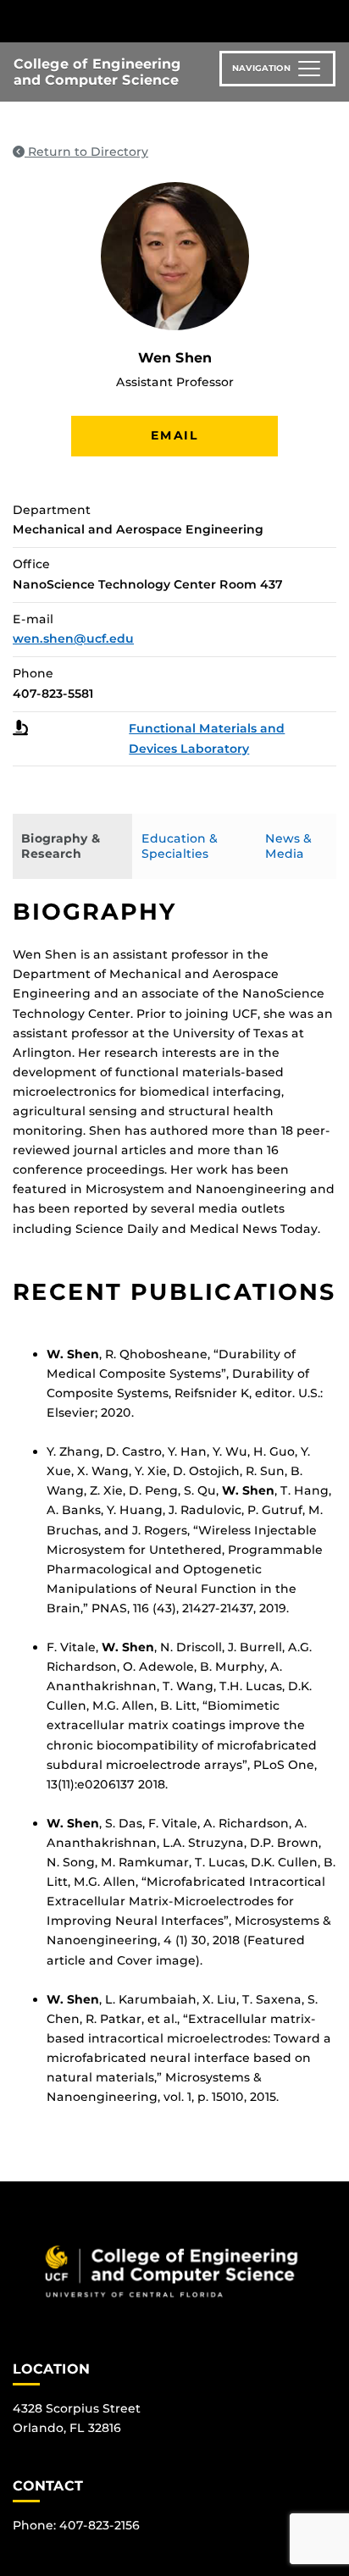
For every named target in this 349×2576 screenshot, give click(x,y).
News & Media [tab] (288, 846)
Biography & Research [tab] (61, 846)
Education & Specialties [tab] (180, 846)
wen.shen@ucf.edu (73, 638)
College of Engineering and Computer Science (97, 72)
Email (174, 435)
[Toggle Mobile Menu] (332, 20)
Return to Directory (86, 152)
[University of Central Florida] (129, 21)
